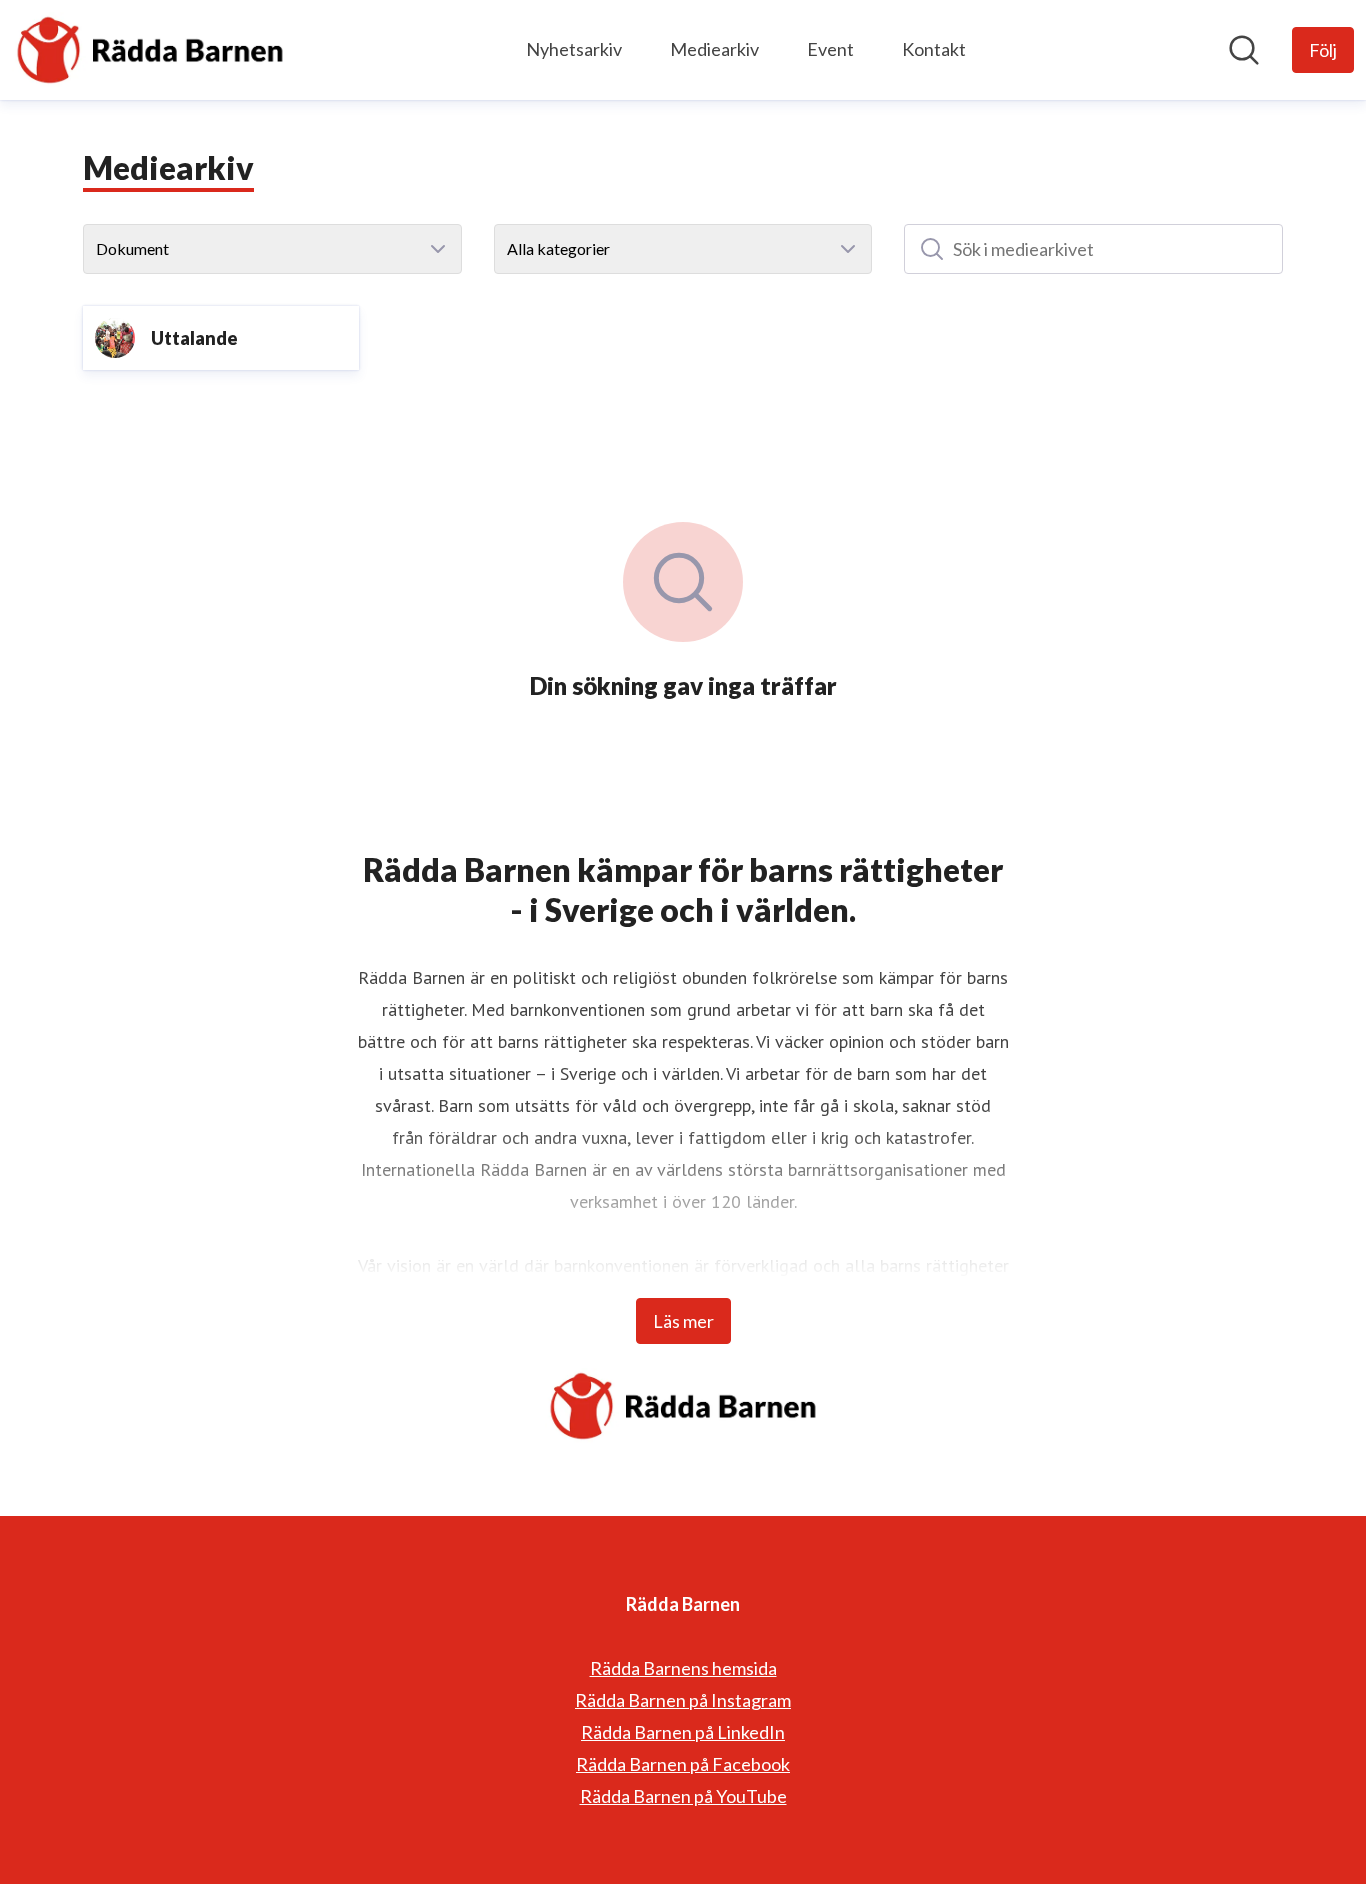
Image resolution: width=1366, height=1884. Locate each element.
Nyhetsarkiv (574, 49)
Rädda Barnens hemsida (683, 1668)
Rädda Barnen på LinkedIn (683, 1732)
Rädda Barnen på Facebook (683, 1764)
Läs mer (683, 1321)
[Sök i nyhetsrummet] (1244, 50)
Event (830, 49)
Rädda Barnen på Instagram (683, 1700)
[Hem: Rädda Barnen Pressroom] (150, 50)
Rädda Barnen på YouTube (683, 1796)
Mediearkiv (714, 49)
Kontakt (934, 49)
